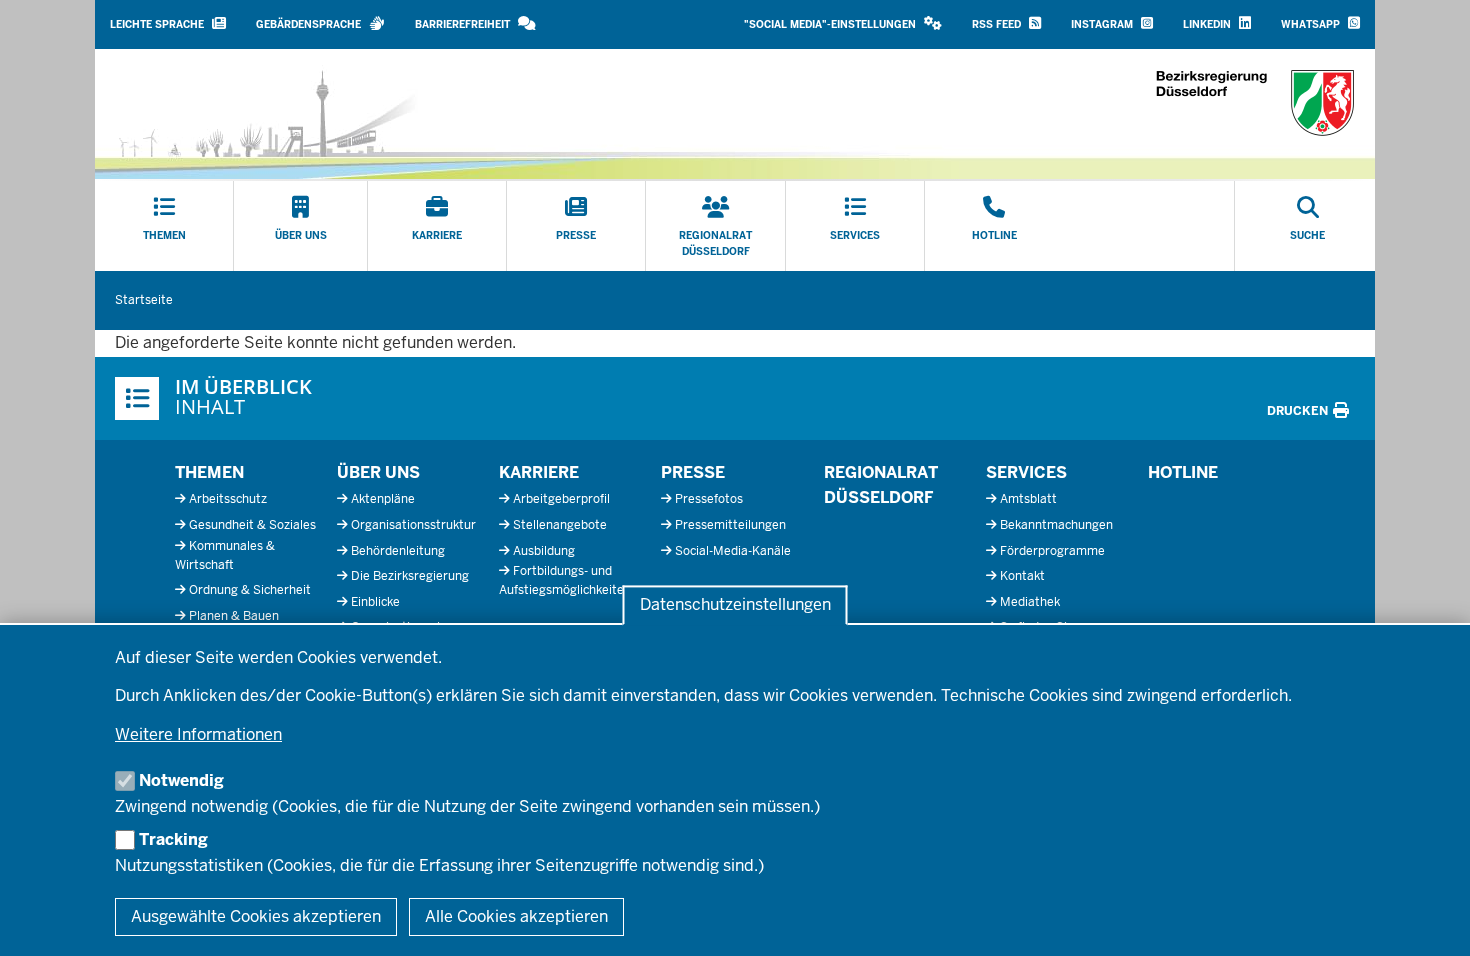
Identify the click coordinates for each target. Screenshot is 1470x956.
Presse (693, 472)
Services (1026, 472)
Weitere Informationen (198, 734)
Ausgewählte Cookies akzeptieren (256, 916)
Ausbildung (544, 551)
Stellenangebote (560, 525)
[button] (843, 24)
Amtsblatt (1028, 499)
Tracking (173, 839)
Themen (209, 472)
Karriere (539, 472)
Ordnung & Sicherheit (250, 590)
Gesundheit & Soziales (252, 525)
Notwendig (181, 780)
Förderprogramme (1052, 551)
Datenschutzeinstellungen (735, 605)
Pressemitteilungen (730, 525)
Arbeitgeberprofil (561, 499)
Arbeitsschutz (228, 499)
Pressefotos (709, 499)
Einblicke (375, 602)
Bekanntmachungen (1056, 525)
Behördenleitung (398, 551)
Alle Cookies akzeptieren (516, 916)
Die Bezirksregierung (410, 576)
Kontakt (1022, 576)
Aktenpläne (383, 499)
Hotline (1183, 472)
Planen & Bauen (234, 616)
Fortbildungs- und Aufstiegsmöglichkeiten (565, 580)
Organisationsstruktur (413, 525)
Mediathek (1030, 602)
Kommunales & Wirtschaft (225, 555)
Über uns (378, 472)
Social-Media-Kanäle (733, 551)
